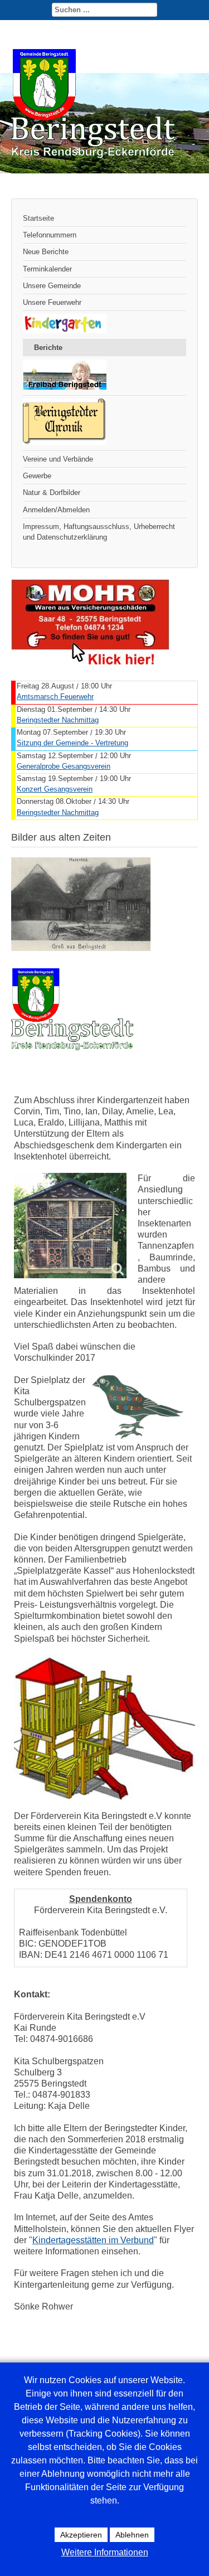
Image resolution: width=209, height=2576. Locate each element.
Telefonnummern (50, 235)
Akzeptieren (81, 2535)
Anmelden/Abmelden (56, 510)
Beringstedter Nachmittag (58, 720)
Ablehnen (132, 2535)
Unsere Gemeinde (52, 286)
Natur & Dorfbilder (52, 493)
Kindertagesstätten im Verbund (93, 2240)
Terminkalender (47, 269)
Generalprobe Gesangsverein (64, 766)
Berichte (48, 348)
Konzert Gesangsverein (55, 789)
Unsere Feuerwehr (52, 302)
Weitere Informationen (105, 2552)
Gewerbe (37, 476)
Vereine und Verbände (58, 459)
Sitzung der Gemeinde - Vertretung (72, 743)
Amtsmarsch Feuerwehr (55, 697)
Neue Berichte (46, 252)
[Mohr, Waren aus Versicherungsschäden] (91, 663)
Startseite (38, 218)
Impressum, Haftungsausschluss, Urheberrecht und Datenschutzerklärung (99, 532)
